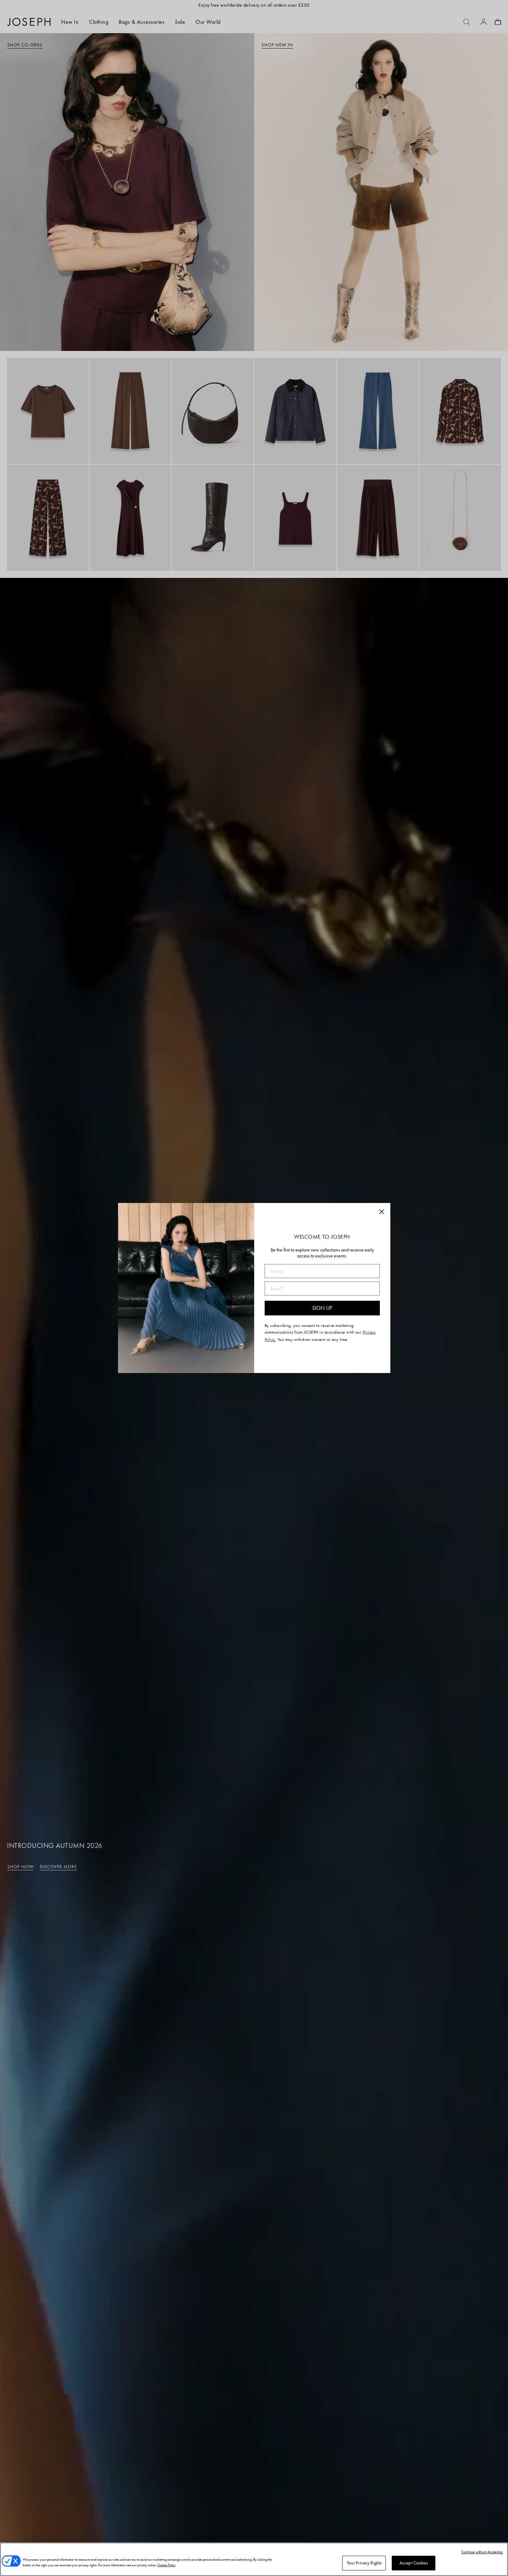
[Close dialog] (382, 1212)
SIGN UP (322, 1308)
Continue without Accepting (482, 2552)
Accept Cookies (414, 2563)
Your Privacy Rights (364, 2563)
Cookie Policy (167, 2565)
